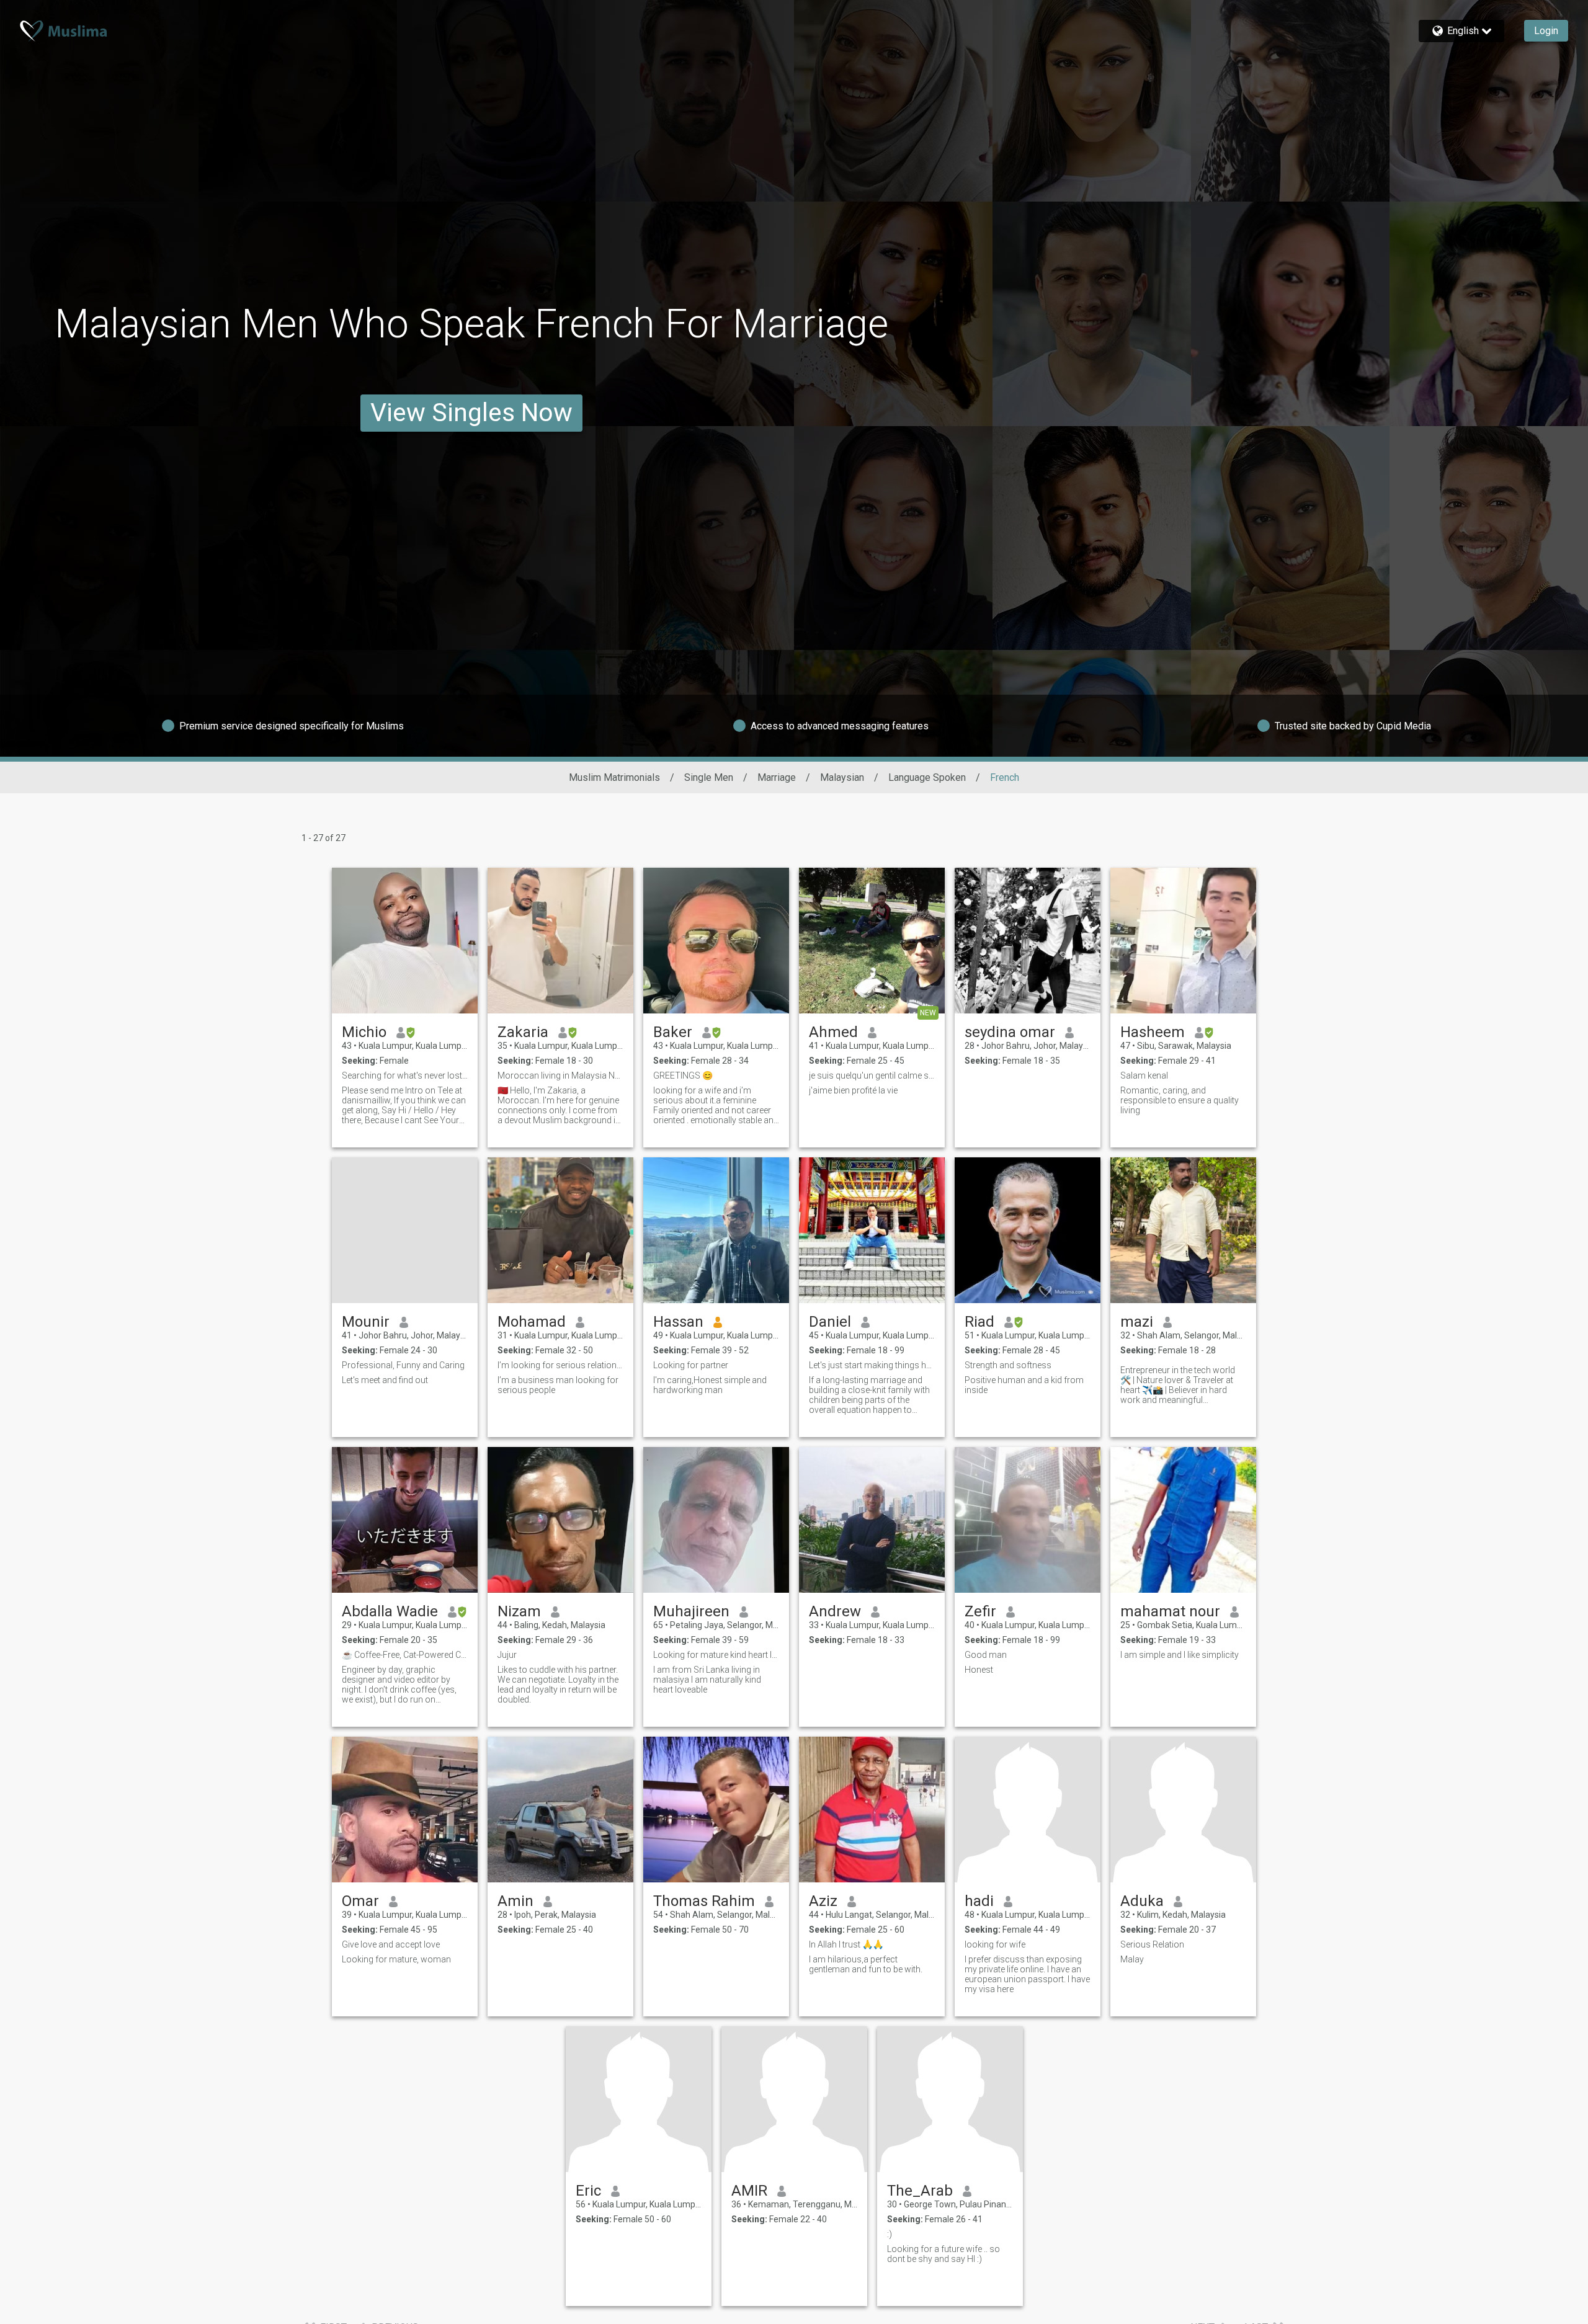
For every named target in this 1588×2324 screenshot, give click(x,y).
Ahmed (833, 1032)
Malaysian (842, 777)
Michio (364, 1032)
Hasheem (1153, 1032)
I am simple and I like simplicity (1180, 1655)
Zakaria (523, 1032)
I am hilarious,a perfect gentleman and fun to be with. (866, 1964)
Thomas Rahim (704, 1901)
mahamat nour (1170, 1611)
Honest (979, 1670)
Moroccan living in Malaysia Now (560, 1075)
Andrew (835, 1611)
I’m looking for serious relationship (560, 1365)
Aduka (1142, 1901)
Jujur (507, 1655)
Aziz (823, 1901)
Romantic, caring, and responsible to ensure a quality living (1180, 1100)
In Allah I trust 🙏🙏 (846, 1944)
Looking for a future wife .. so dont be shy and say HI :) (943, 2254)
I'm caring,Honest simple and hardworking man (710, 1385)
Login (1546, 31)
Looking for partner (691, 1365)
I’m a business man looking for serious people (558, 1385)
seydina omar (1010, 1032)
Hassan (678, 1322)
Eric (588, 2191)
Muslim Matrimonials (614, 777)
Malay (1132, 1959)
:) (890, 2234)
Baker (673, 1032)
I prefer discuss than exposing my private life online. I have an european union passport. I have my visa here (1027, 1974)
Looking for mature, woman (396, 1959)
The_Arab (920, 2191)
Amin (515, 1901)
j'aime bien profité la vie (853, 1090)
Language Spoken (927, 777)
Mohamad (532, 1322)
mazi (1137, 1322)
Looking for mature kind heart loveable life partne (716, 1655)
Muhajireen (691, 1611)
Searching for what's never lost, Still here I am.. (405, 1075)
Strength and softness (1008, 1365)
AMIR (749, 2191)
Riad (979, 1322)
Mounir (366, 1322)
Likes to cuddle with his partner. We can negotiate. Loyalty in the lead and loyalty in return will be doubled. (558, 1685)
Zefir (980, 1611)
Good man (986, 1655)
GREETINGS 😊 (683, 1075)
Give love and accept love (391, 1944)
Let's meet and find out (385, 1380)
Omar (360, 1901)
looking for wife (995, 1944)
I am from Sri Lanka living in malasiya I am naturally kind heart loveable (707, 1680)
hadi (979, 1901)
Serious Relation (1152, 1944)
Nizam (519, 1611)
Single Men (709, 777)
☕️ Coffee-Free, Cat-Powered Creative (405, 1655)
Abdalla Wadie (390, 1611)
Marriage (777, 777)
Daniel (830, 1322)
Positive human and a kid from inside (1024, 1385)
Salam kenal (1144, 1075)
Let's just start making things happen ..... (872, 1365)
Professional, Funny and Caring (403, 1365)
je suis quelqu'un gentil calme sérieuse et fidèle (872, 1075)
